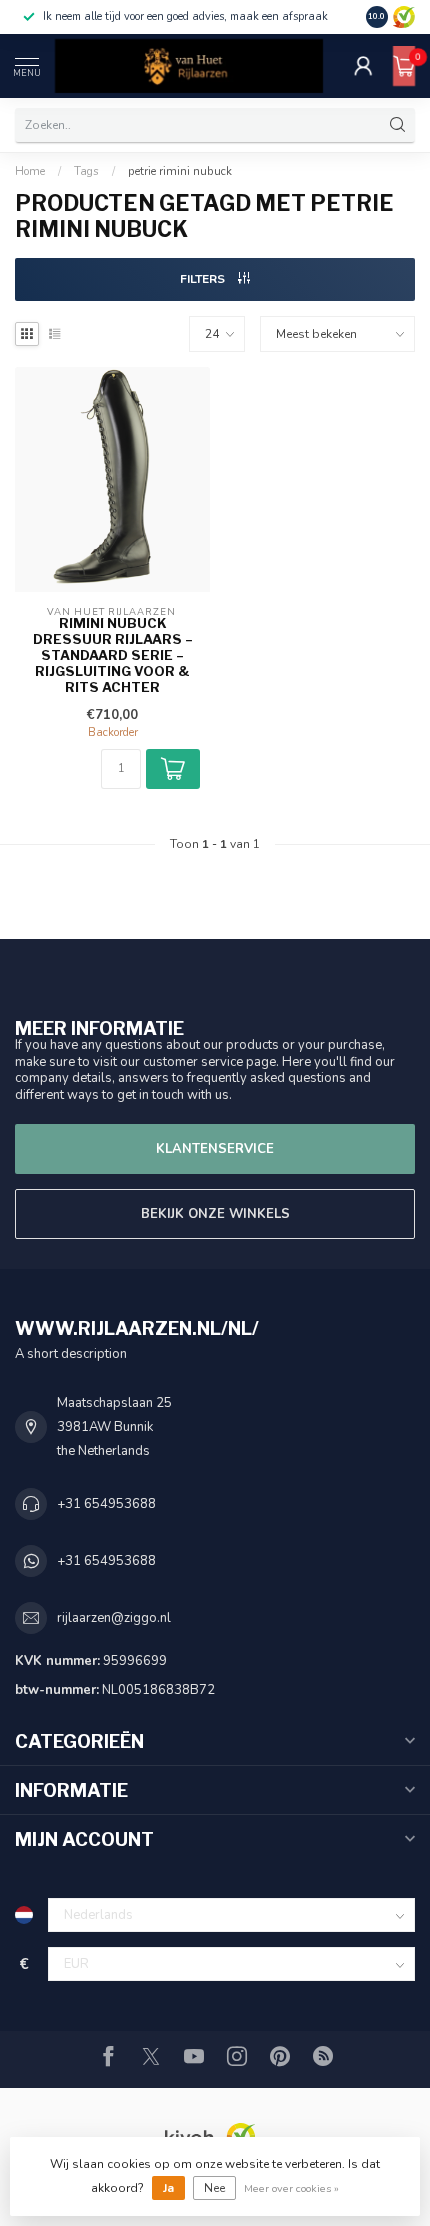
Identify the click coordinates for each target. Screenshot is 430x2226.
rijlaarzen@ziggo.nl (114, 1618)
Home (30, 171)
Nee (214, 2188)
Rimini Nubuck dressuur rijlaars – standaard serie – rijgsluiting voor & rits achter (113, 655)
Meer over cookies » (291, 2188)
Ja (168, 2188)
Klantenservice (215, 1149)
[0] (404, 66)
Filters (204, 279)
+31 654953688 (106, 1504)
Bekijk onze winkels (215, 1214)
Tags (86, 171)
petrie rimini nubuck (180, 171)
